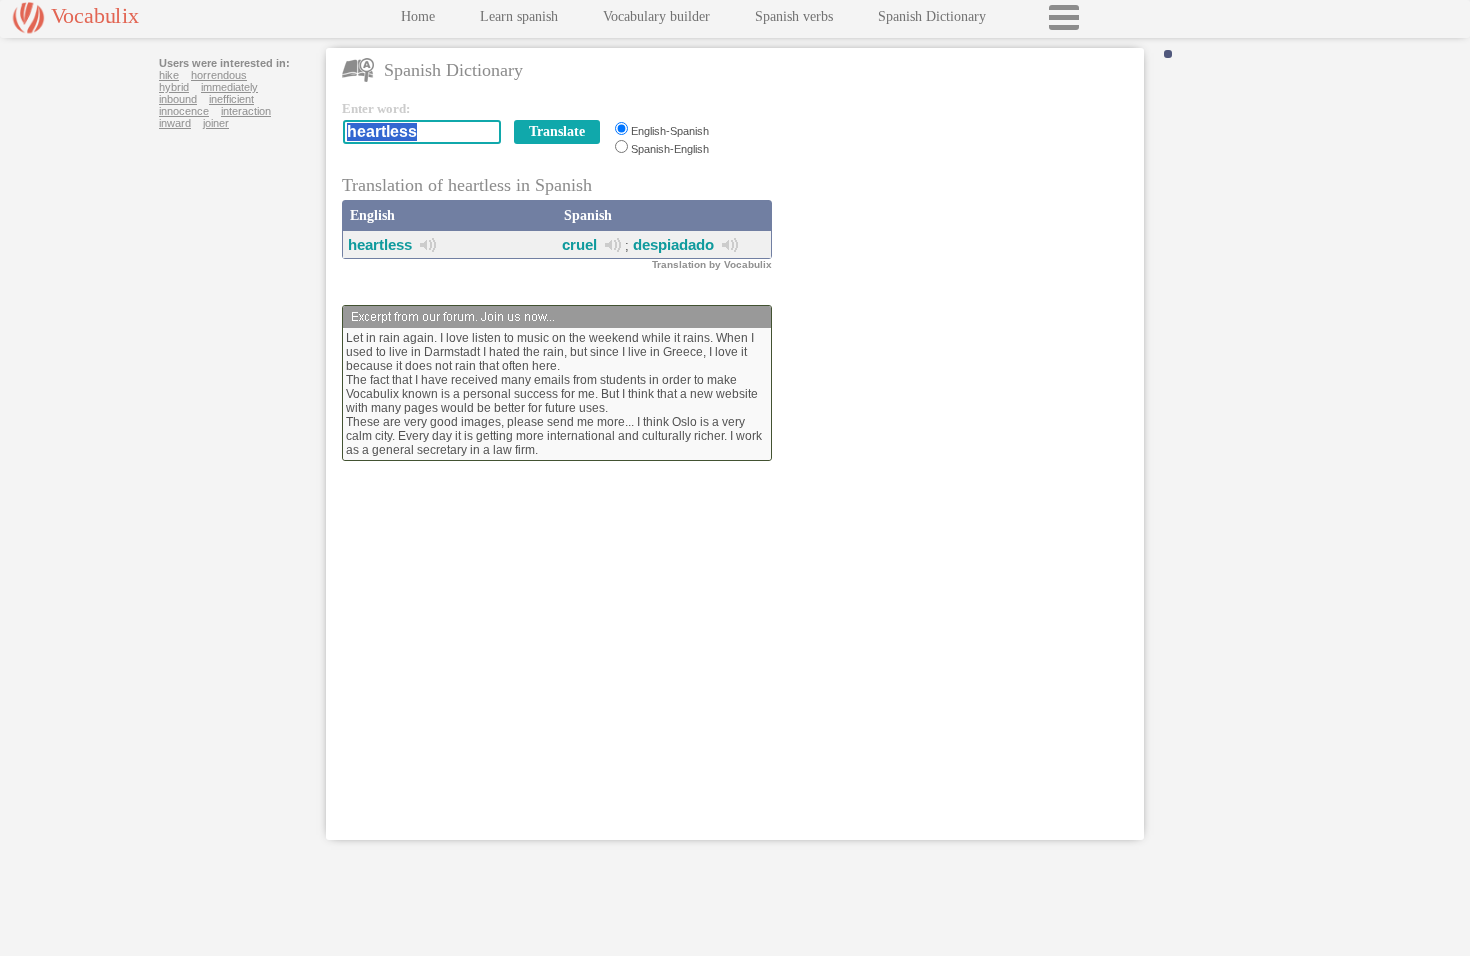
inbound (178, 99)
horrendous (219, 75)
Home (418, 16)
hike (169, 75)
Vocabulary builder (656, 16)
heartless (380, 244)
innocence (184, 111)
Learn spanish (519, 16)
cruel (579, 244)
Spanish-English (670, 149)
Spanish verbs (794, 16)
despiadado (673, 244)
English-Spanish (670, 131)
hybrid (174, 87)
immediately (229, 87)
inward (175, 123)
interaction (246, 111)
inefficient (231, 99)
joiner (216, 123)
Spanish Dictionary (932, 16)
